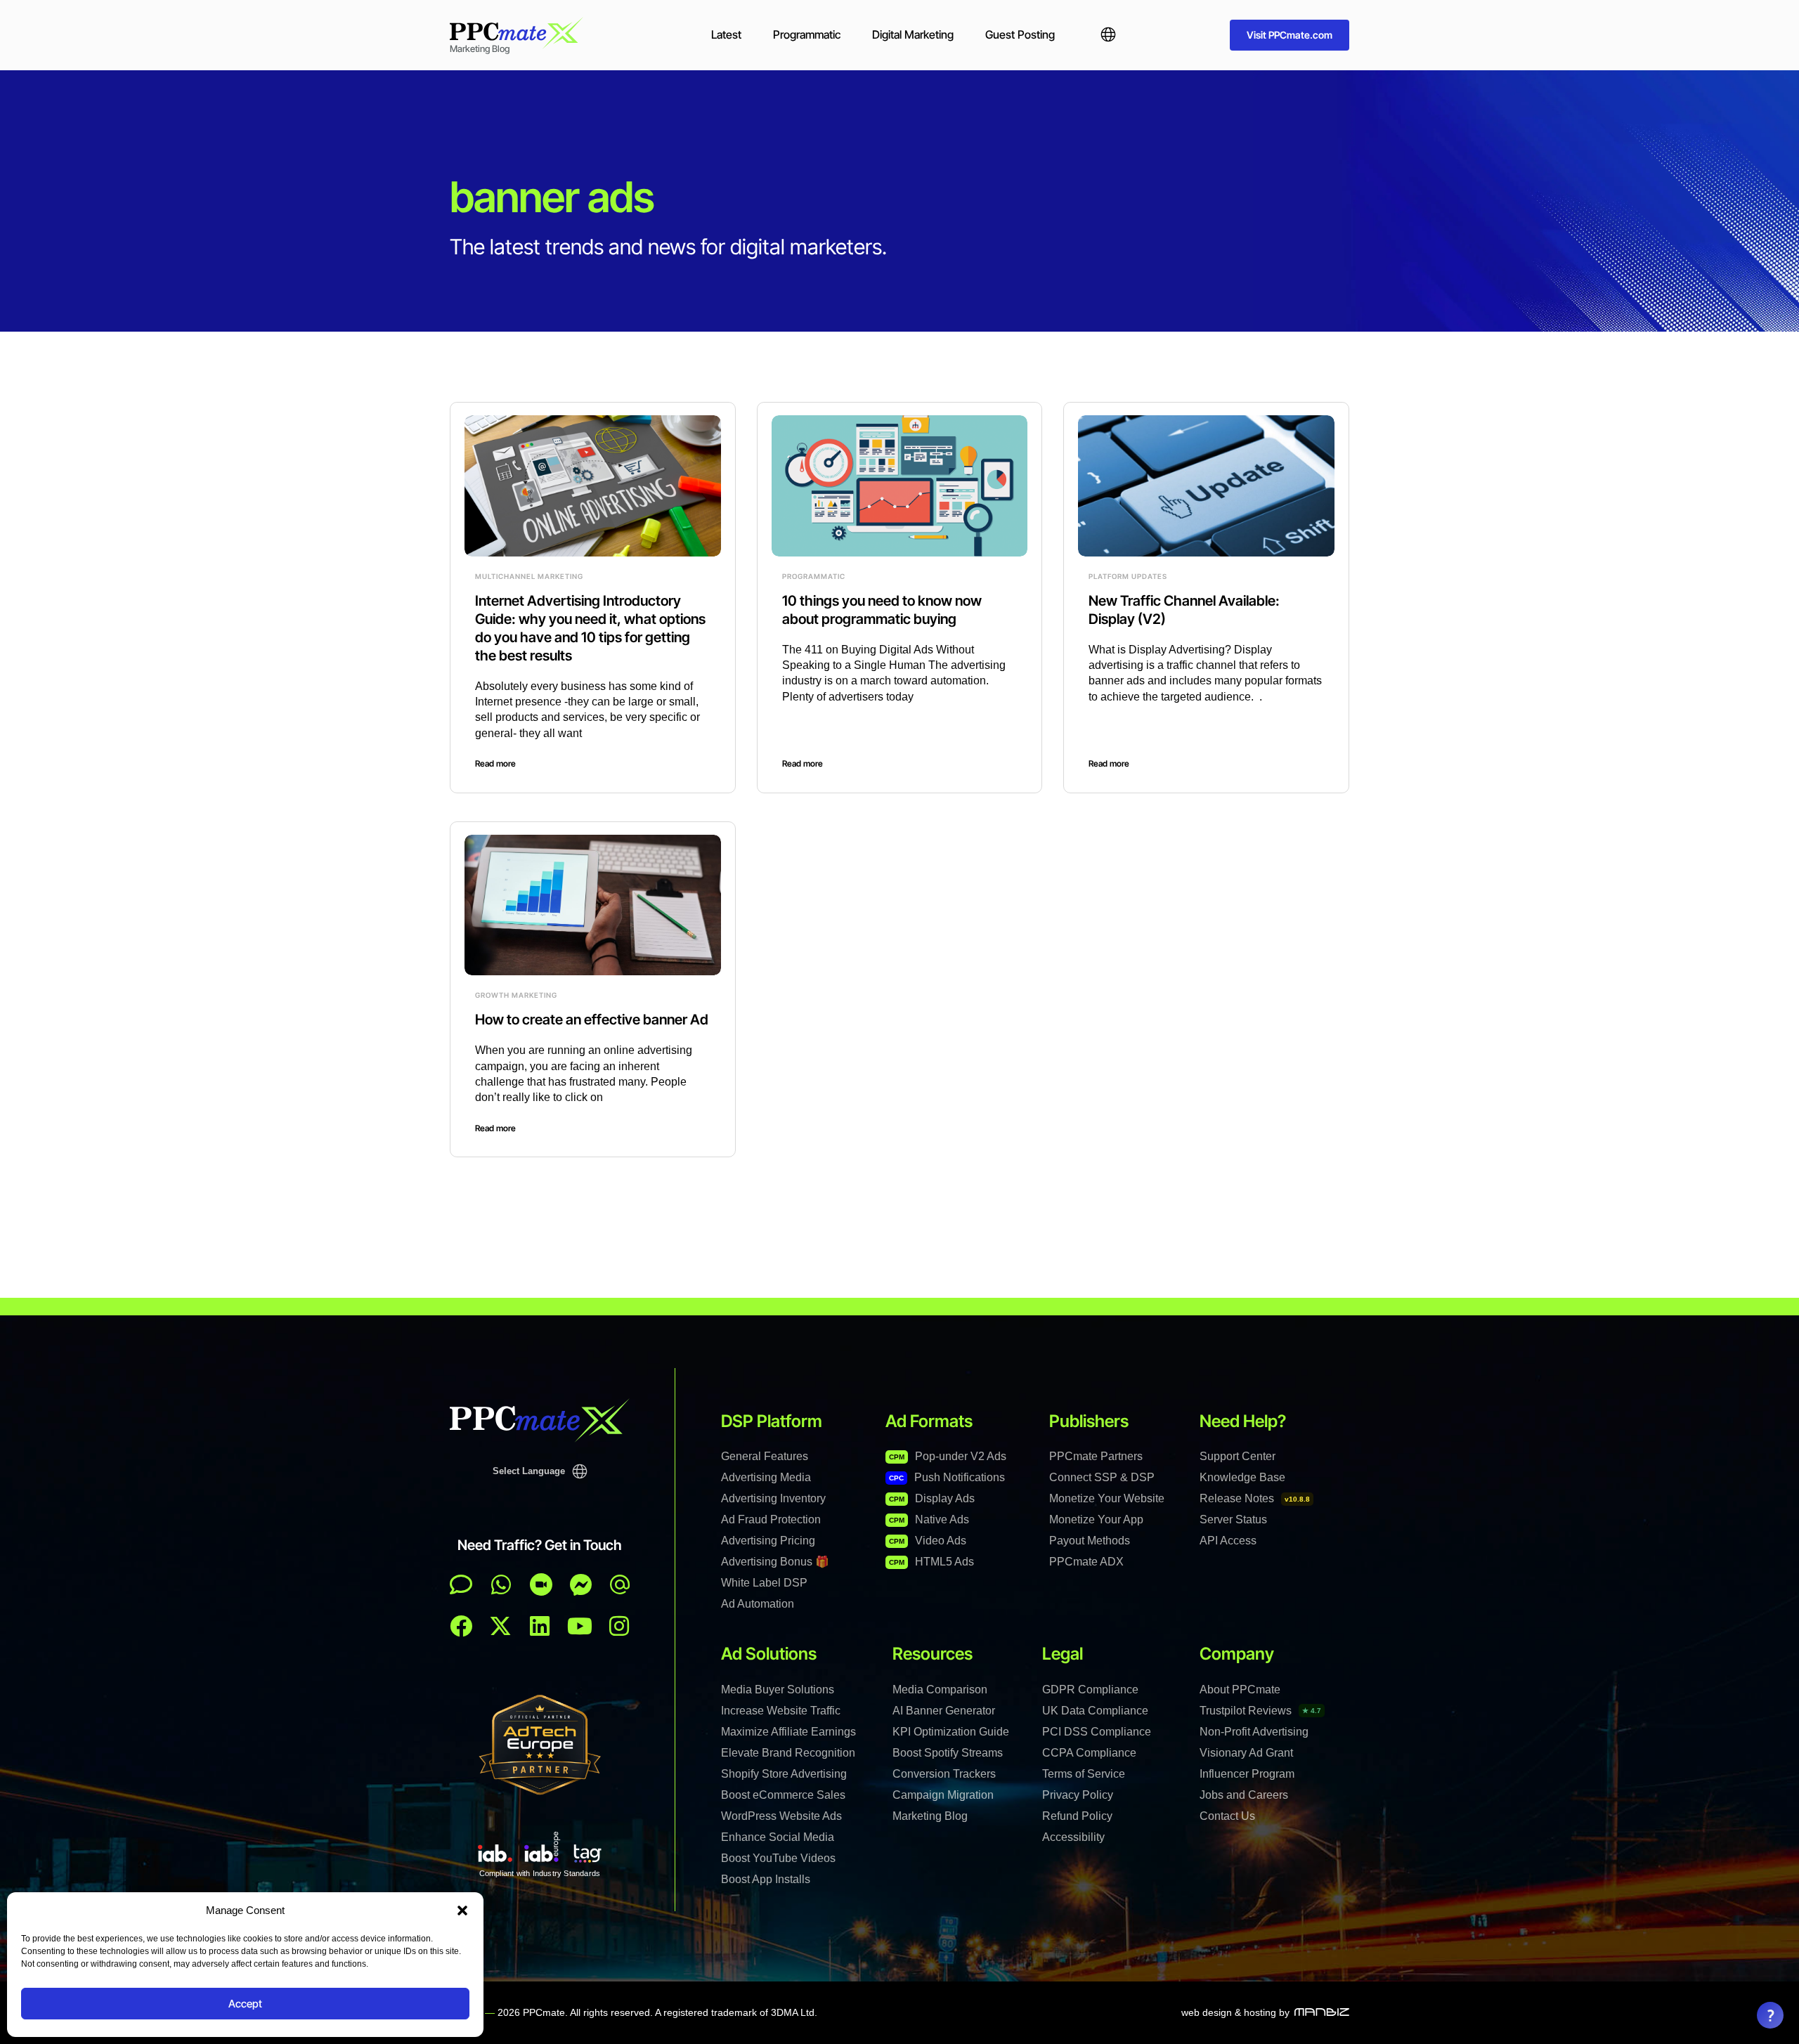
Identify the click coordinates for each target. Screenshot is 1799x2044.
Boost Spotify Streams (948, 1753)
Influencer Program (1247, 1774)
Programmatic (807, 34)
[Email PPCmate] (620, 1584)
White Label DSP (764, 1583)
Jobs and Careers (1244, 1795)
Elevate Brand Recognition (788, 1753)
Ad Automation (758, 1604)
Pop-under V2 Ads (948, 1456)
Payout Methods (1090, 1541)
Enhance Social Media (778, 1837)
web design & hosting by (1235, 2012)
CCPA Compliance (1089, 1753)
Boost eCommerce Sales (783, 1795)
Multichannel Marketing (529, 576)
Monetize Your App (1096, 1519)
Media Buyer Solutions (778, 1690)
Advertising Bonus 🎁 (775, 1562)
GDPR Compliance (1090, 1690)
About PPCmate (1240, 1690)
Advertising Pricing (768, 1541)
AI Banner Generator (944, 1711)
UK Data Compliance (1095, 1711)
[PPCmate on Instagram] (619, 1626)
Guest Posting (1020, 34)
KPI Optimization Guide (951, 1732)
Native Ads (929, 1519)
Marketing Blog (930, 1816)
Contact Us (1227, 1816)
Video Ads (928, 1541)
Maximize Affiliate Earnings (788, 1732)
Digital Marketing (913, 34)
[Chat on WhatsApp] (501, 1584)
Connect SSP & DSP (1102, 1477)
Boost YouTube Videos (778, 1858)
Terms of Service (1084, 1774)
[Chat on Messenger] (581, 1584)
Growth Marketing (516, 995)
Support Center (1238, 1456)
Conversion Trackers (944, 1774)
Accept (245, 2004)
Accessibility (1073, 1837)
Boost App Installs (766, 1879)
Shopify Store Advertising (784, 1774)
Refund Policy (1077, 1816)
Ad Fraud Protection (771, 1519)
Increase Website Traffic (781, 1711)
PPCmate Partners (1096, 1456)
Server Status (1233, 1519)
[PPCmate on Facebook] (461, 1626)
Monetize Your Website (1107, 1498)
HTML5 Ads (931, 1562)
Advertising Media (766, 1477)
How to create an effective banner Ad (592, 1020)
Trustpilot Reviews (1260, 1711)
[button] (462, 1910)
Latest (726, 34)
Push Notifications (947, 1477)
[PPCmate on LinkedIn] (540, 1626)
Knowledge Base (1242, 1477)
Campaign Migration (943, 1795)
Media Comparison (940, 1690)
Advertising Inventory (773, 1498)
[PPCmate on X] (500, 1626)
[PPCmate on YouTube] (580, 1626)
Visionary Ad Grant (1246, 1753)
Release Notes (1255, 1498)
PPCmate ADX (1086, 1562)
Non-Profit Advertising (1254, 1732)
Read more (495, 763)
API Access (1228, 1541)
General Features (765, 1456)
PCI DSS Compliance (1097, 1732)
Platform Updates (1128, 576)
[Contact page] (541, 1584)
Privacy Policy (1078, 1795)
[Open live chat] (461, 1584)
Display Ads (932, 1498)
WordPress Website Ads (781, 1816)
